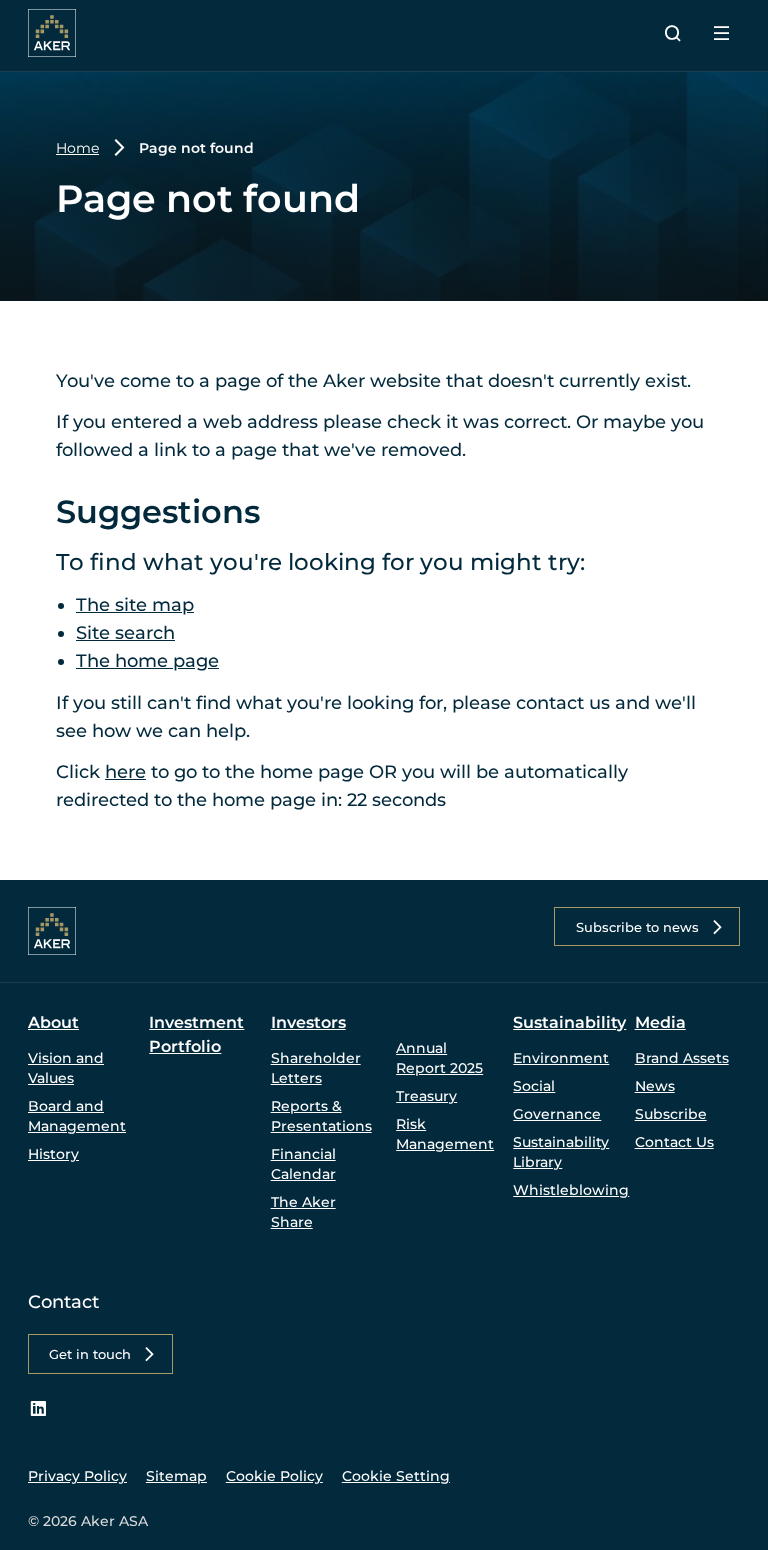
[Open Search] (673, 33)
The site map (135, 605)
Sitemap (176, 1476)
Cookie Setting (396, 1476)
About (53, 1022)
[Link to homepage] (52, 931)
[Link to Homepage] (52, 33)
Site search (125, 633)
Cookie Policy (274, 1476)
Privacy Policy (77, 1476)
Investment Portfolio (196, 1034)
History (53, 1154)
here (125, 772)
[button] (647, 926)
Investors (308, 1022)
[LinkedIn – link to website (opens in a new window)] (38, 1409)
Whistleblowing (571, 1190)
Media (660, 1022)
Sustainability (569, 1022)
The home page (147, 661)
